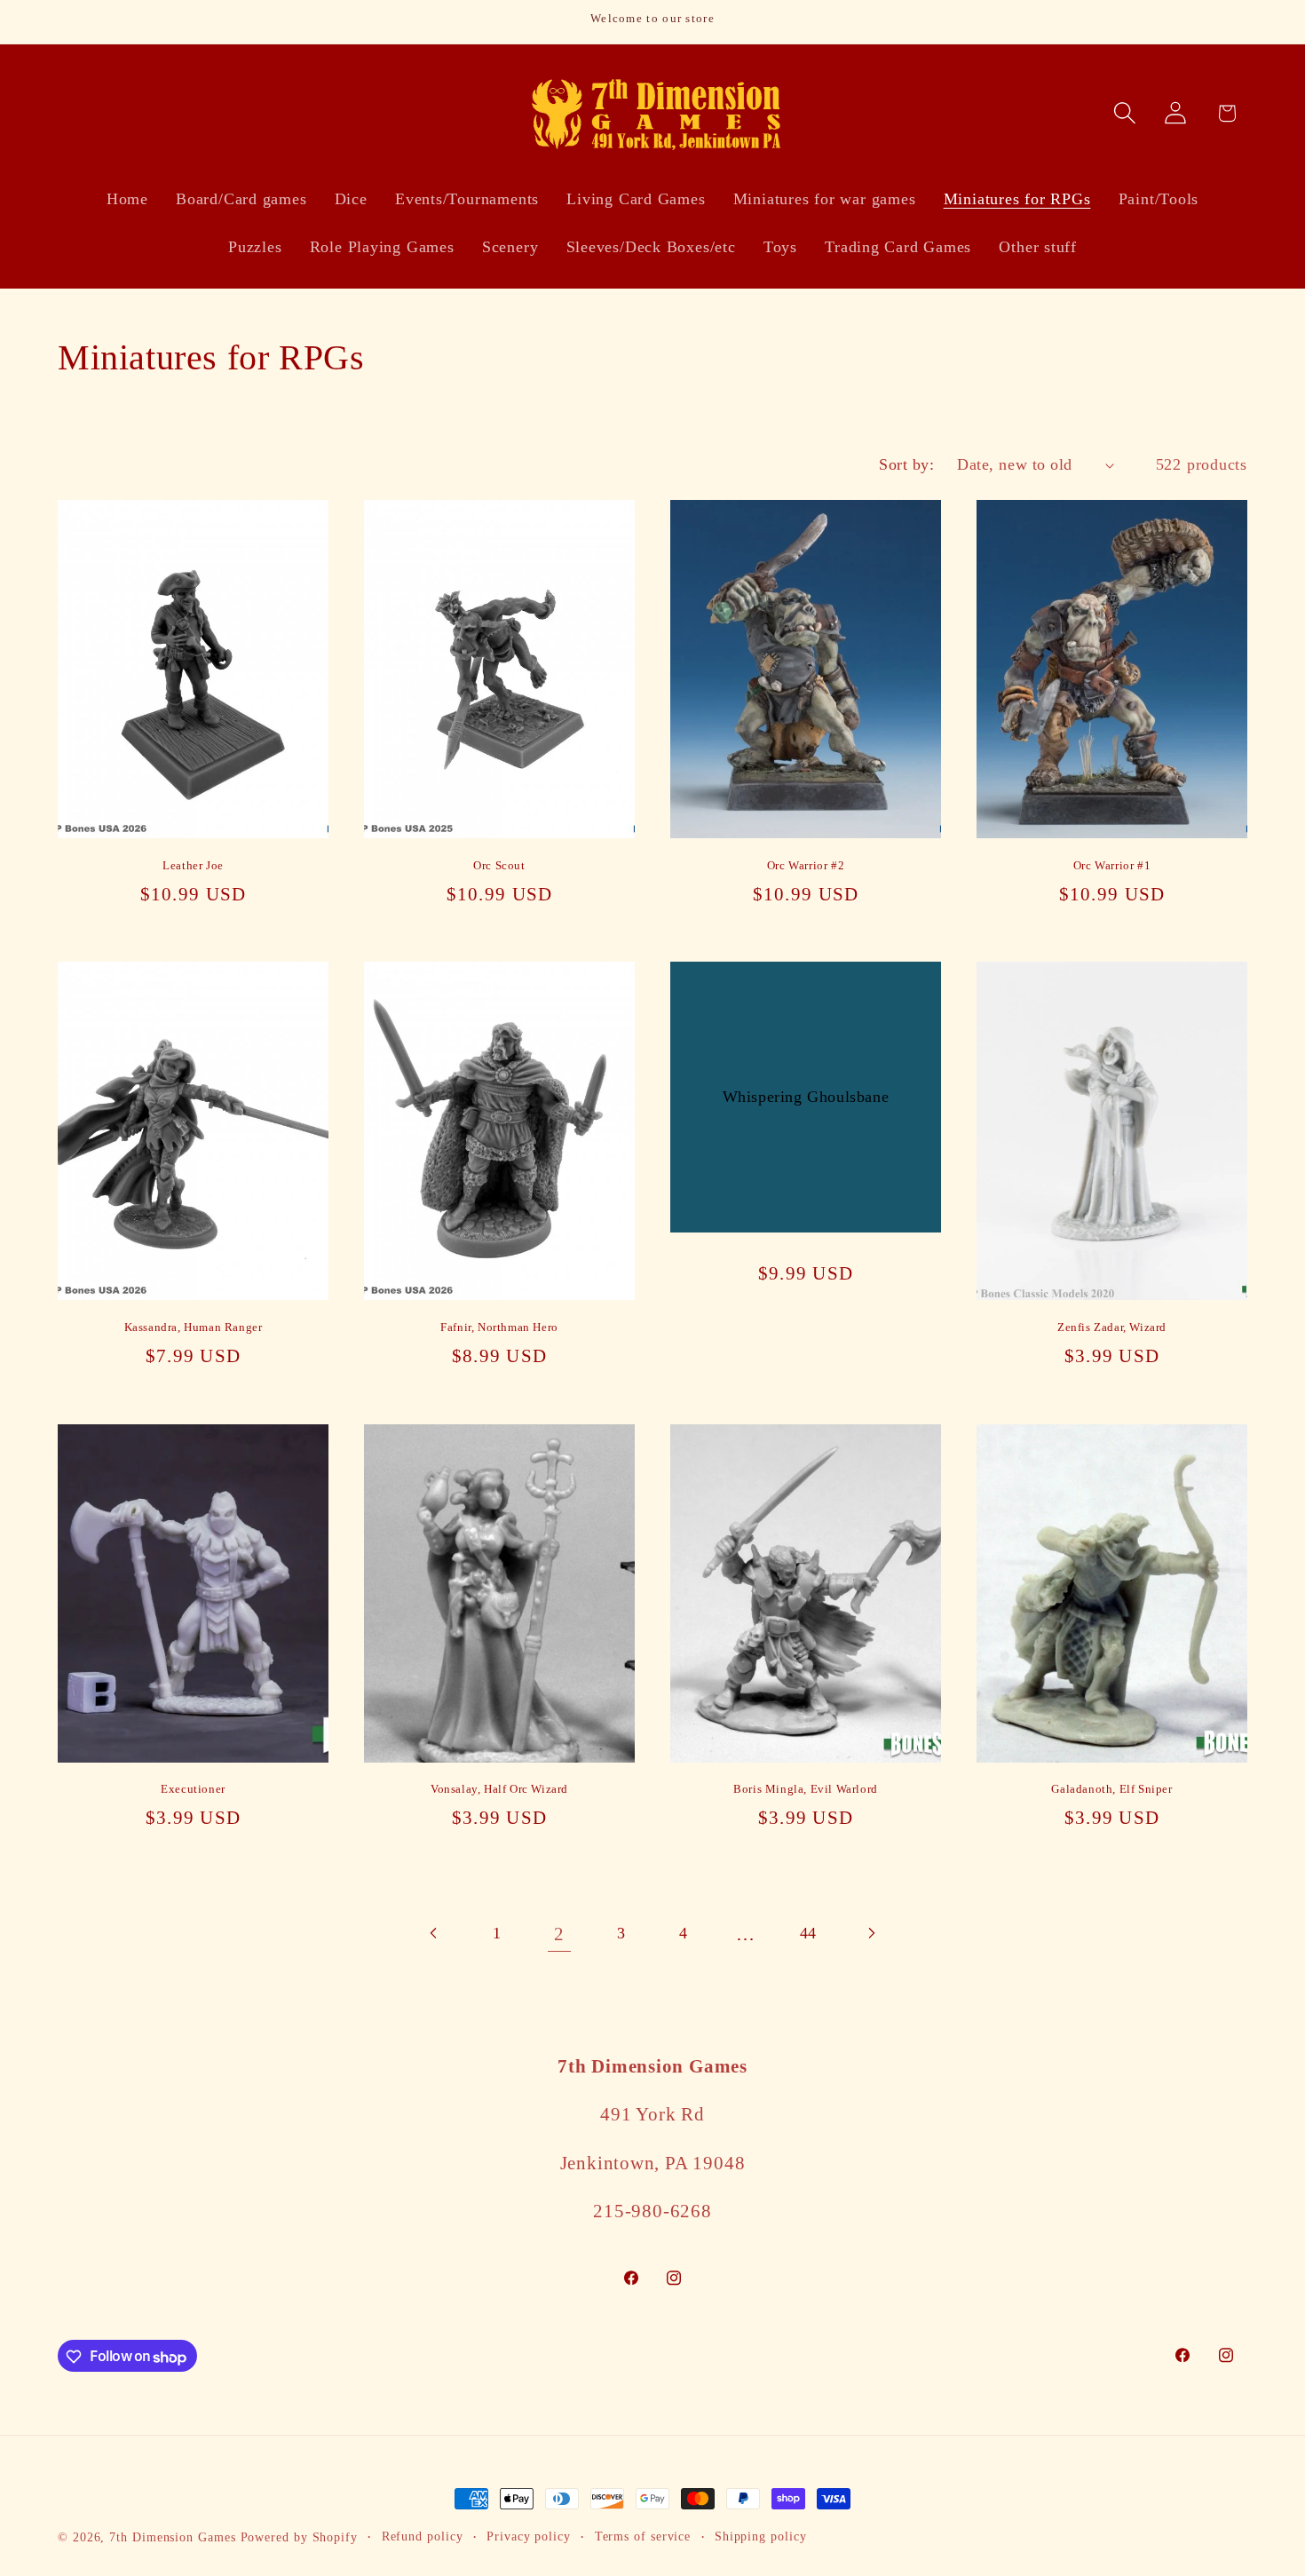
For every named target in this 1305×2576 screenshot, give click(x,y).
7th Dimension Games (172, 2537)
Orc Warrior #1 (1112, 865)
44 (809, 1933)
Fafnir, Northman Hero (499, 1327)
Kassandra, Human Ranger (194, 1327)
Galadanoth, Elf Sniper (1111, 1789)
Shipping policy (761, 2536)
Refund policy (423, 2536)
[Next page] (870, 1934)
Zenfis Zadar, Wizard (1112, 1327)
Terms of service (643, 2536)
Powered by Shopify (299, 2537)
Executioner (193, 1789)
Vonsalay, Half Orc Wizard (499, 1789)
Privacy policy (529, 2536)
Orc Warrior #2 (806, 865)
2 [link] (559, 1934)
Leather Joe (193, 865)
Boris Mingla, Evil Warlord (806, 1789)
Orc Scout (499, 865)
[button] (1125, 113)
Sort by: (906, 464)
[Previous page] (435, 1934)
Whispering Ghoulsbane (806, 1097)
